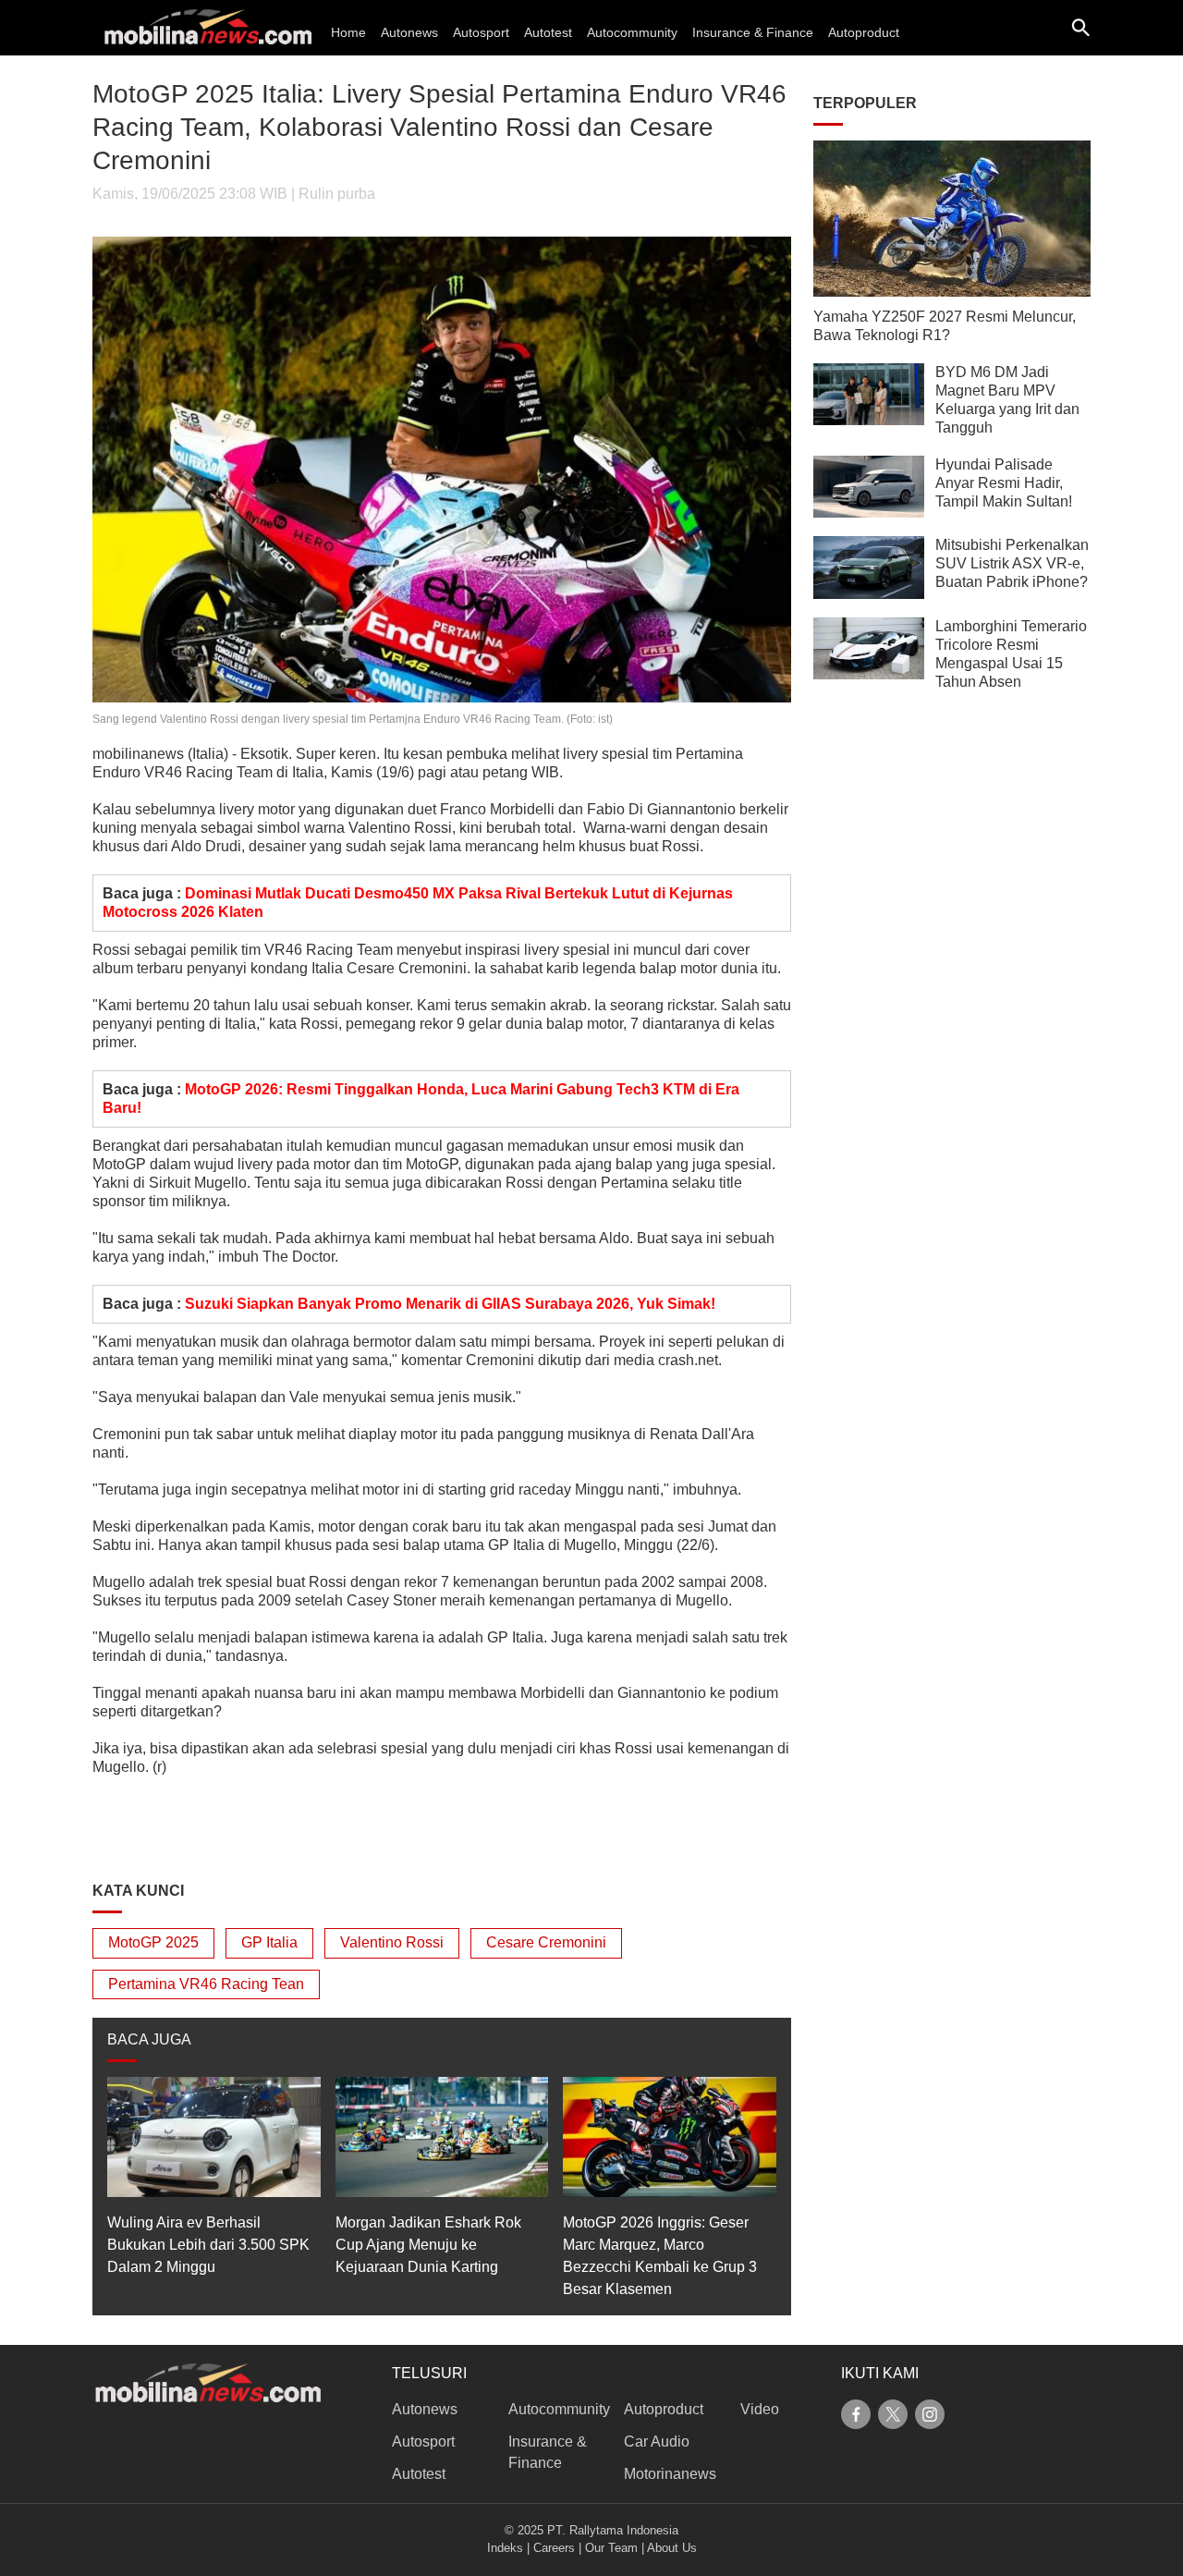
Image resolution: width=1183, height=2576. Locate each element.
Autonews (409, 32)
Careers (554, 2548)
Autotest (548, 32)
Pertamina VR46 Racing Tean (206, 1984)
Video (760, 2409)
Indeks (505, 2548)
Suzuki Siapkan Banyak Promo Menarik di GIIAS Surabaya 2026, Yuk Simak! (450, 1304)
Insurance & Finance (753, 32)
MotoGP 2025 (153, 1942)
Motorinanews (670, 2474)
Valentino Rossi (392, 1942)
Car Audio (657, 2442)
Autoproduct (864, 32)
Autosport (481, 32)
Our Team (611, 2548)
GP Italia (269, 1942)
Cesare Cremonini (546, 1942)
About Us (672, 2548)
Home (348, 32)
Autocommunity (632, 32)
